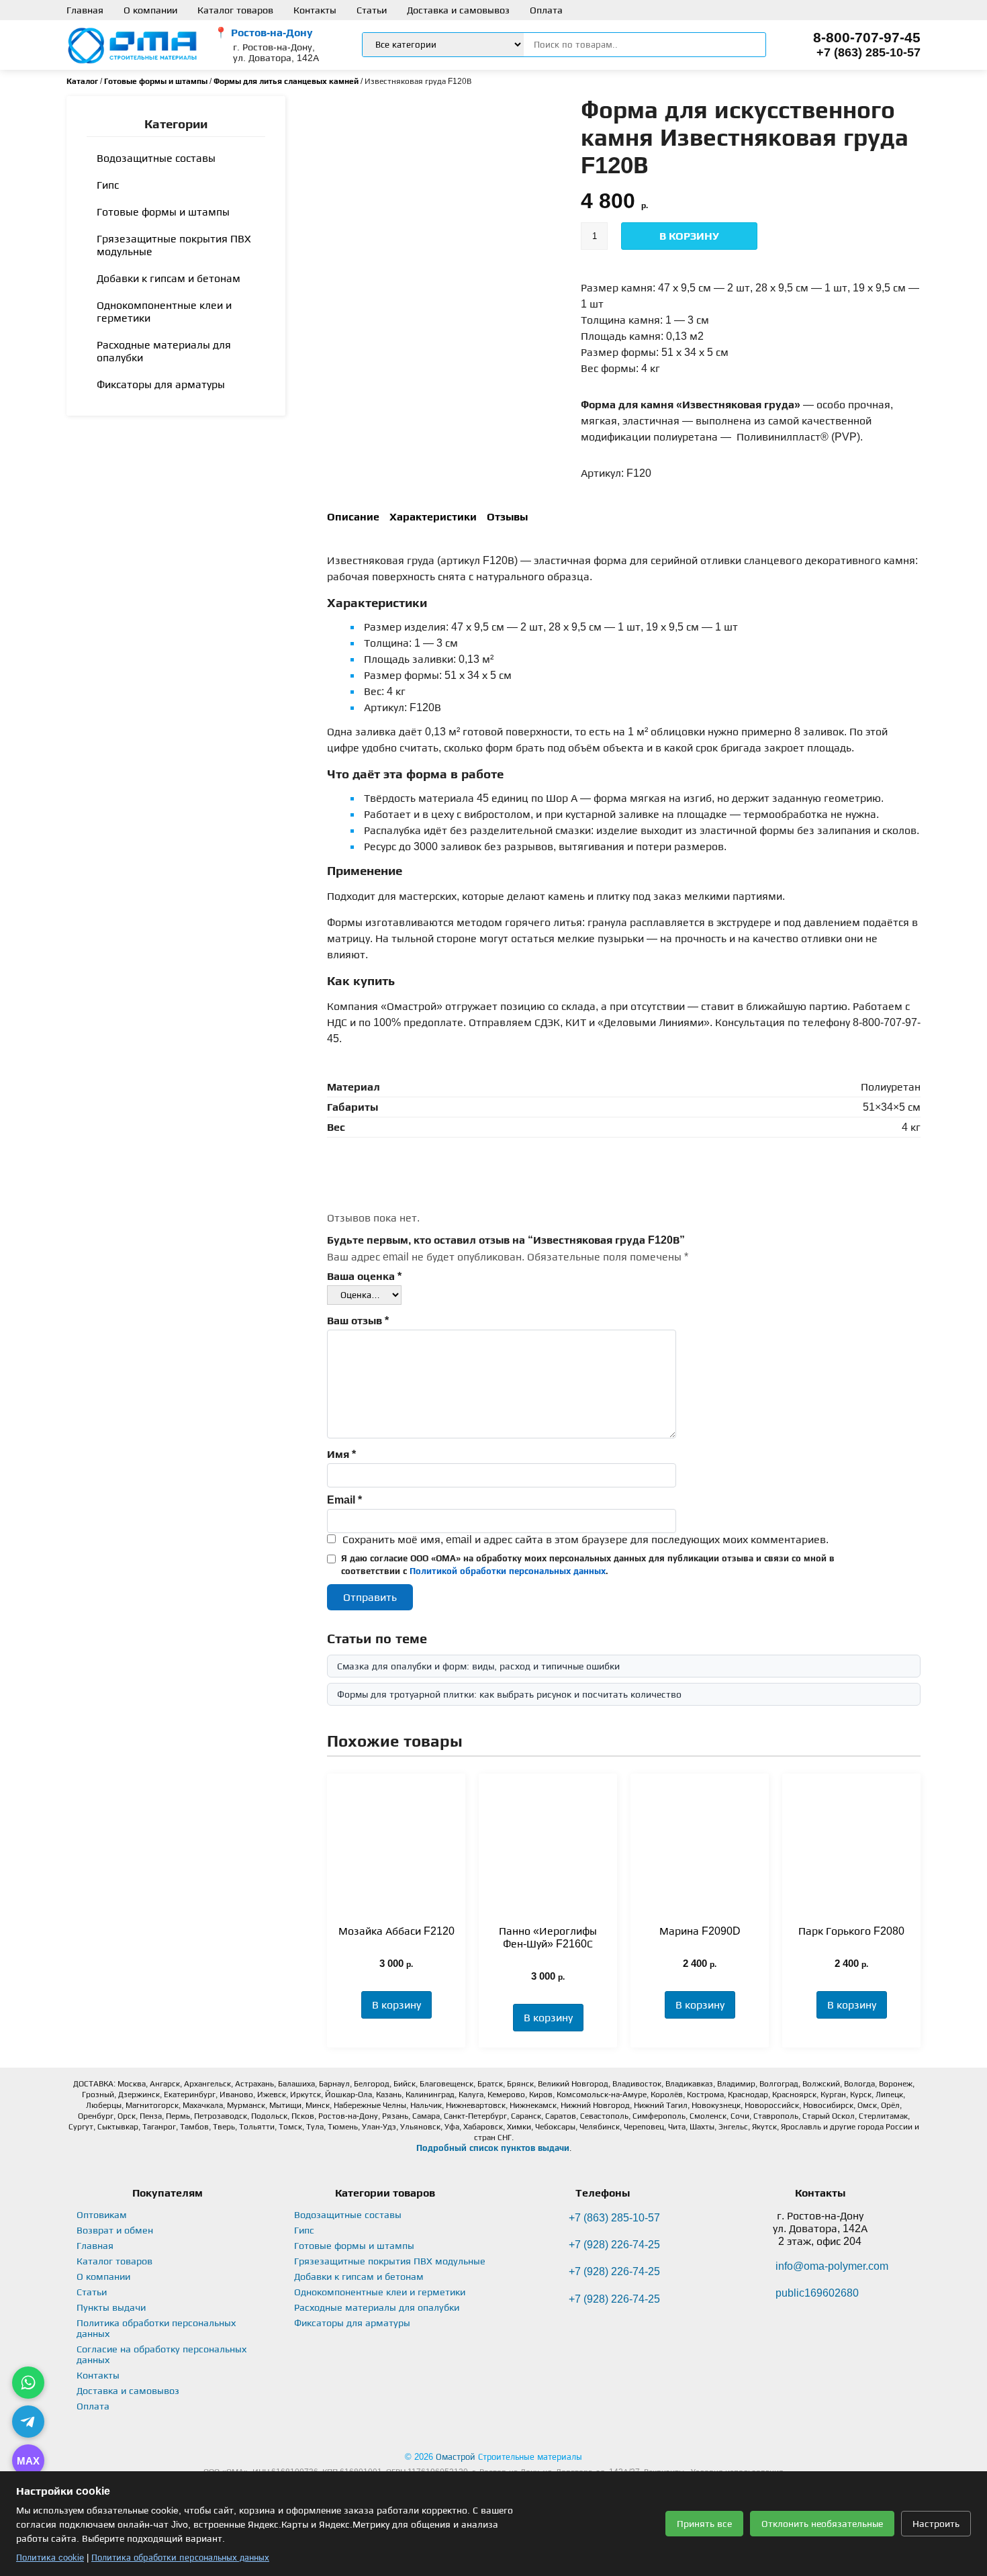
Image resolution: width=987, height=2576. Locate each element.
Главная (85, 10)
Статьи (372, 10)
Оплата (546, 10)
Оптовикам (102, 2215)
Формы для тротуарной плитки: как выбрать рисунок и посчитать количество (509, 1694)
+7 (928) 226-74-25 (614, 2245)
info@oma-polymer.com (832, 2266)
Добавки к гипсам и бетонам (169, 278)
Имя (341, 1454)
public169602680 (817, 2293)
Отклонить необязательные (822, 2524)
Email (344, 1500)
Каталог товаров (235, 10)
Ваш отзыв (358, 1321)
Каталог (82, 81)
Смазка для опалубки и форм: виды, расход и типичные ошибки (478, 1666)
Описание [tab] (353, 517)
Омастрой (456, 2457)
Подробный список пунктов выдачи (493, 2148)
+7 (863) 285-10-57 (868, 52)
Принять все (704, 2524)
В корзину (689, 236)
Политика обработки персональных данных (180, 2558)
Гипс (108, 185)
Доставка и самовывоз (458, 10)
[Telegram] (28, 2422)
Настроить (936, 2524)
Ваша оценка (364, 1276)
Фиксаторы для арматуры (161, 384)
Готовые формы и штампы (156, 81)
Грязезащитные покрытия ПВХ (174, 245)
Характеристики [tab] (433, 517)
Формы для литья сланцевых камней (286, 81)
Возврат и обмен (115, 2230)
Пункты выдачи (111, 2307)
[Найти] (745, 45)
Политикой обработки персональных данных (508, 1571)
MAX (28, 2461)
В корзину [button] (396, 2005)
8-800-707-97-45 (867, 37)
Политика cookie (50, 2558)
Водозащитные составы (156, 158)
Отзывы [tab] (507, 517)
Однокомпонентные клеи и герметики (164, 312)
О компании (150, 10)
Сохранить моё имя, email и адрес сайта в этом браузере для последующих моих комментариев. (585, 1539)
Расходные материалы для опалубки (164, 351)
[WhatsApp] (28, 2383)
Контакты (315, 10)
